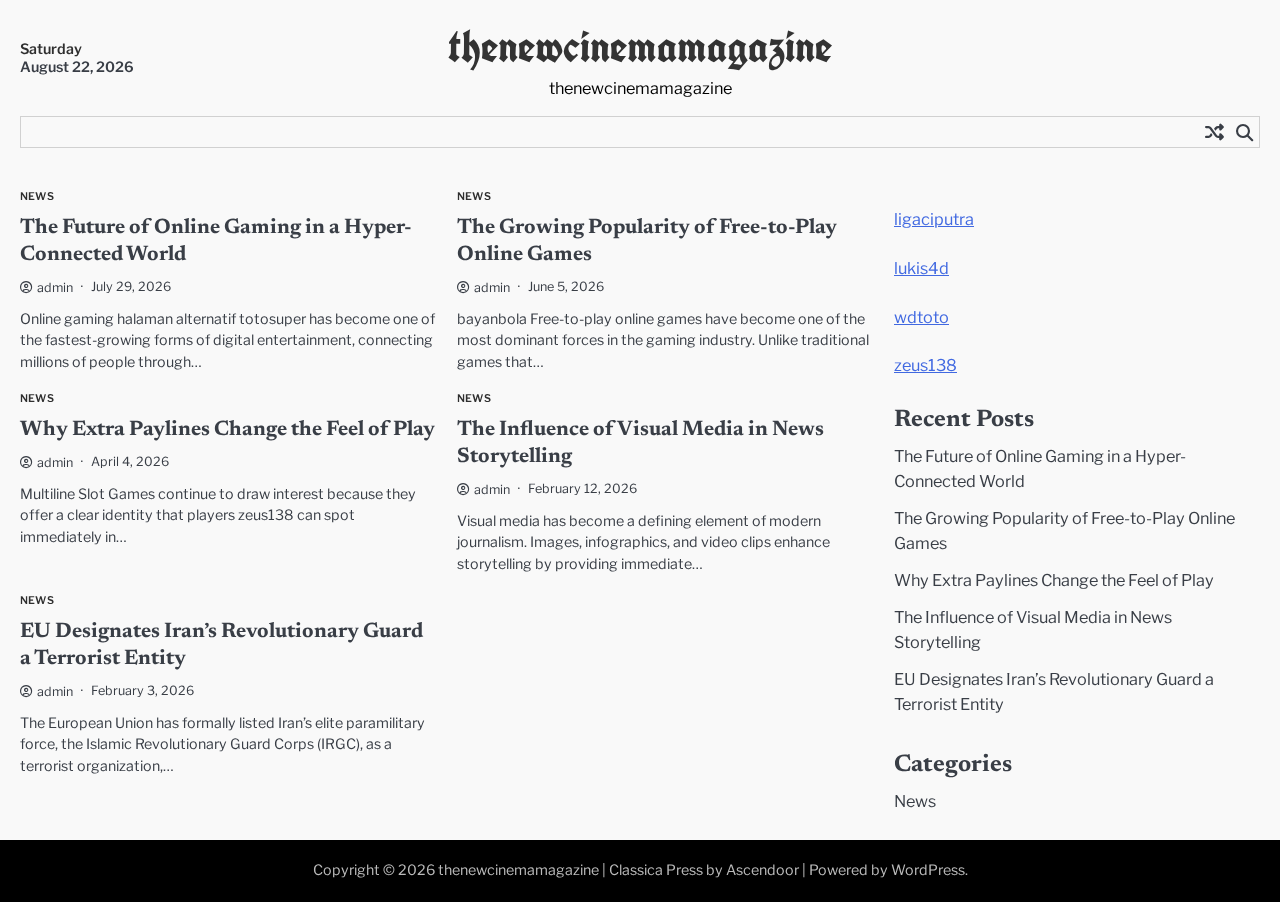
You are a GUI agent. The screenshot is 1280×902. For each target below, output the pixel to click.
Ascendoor (762, 870)
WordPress (928, 870)
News (37, 197)
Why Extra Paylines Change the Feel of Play (227, 430)
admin (55, 287)
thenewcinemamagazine (640, 46)
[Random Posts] (1214, 132)
